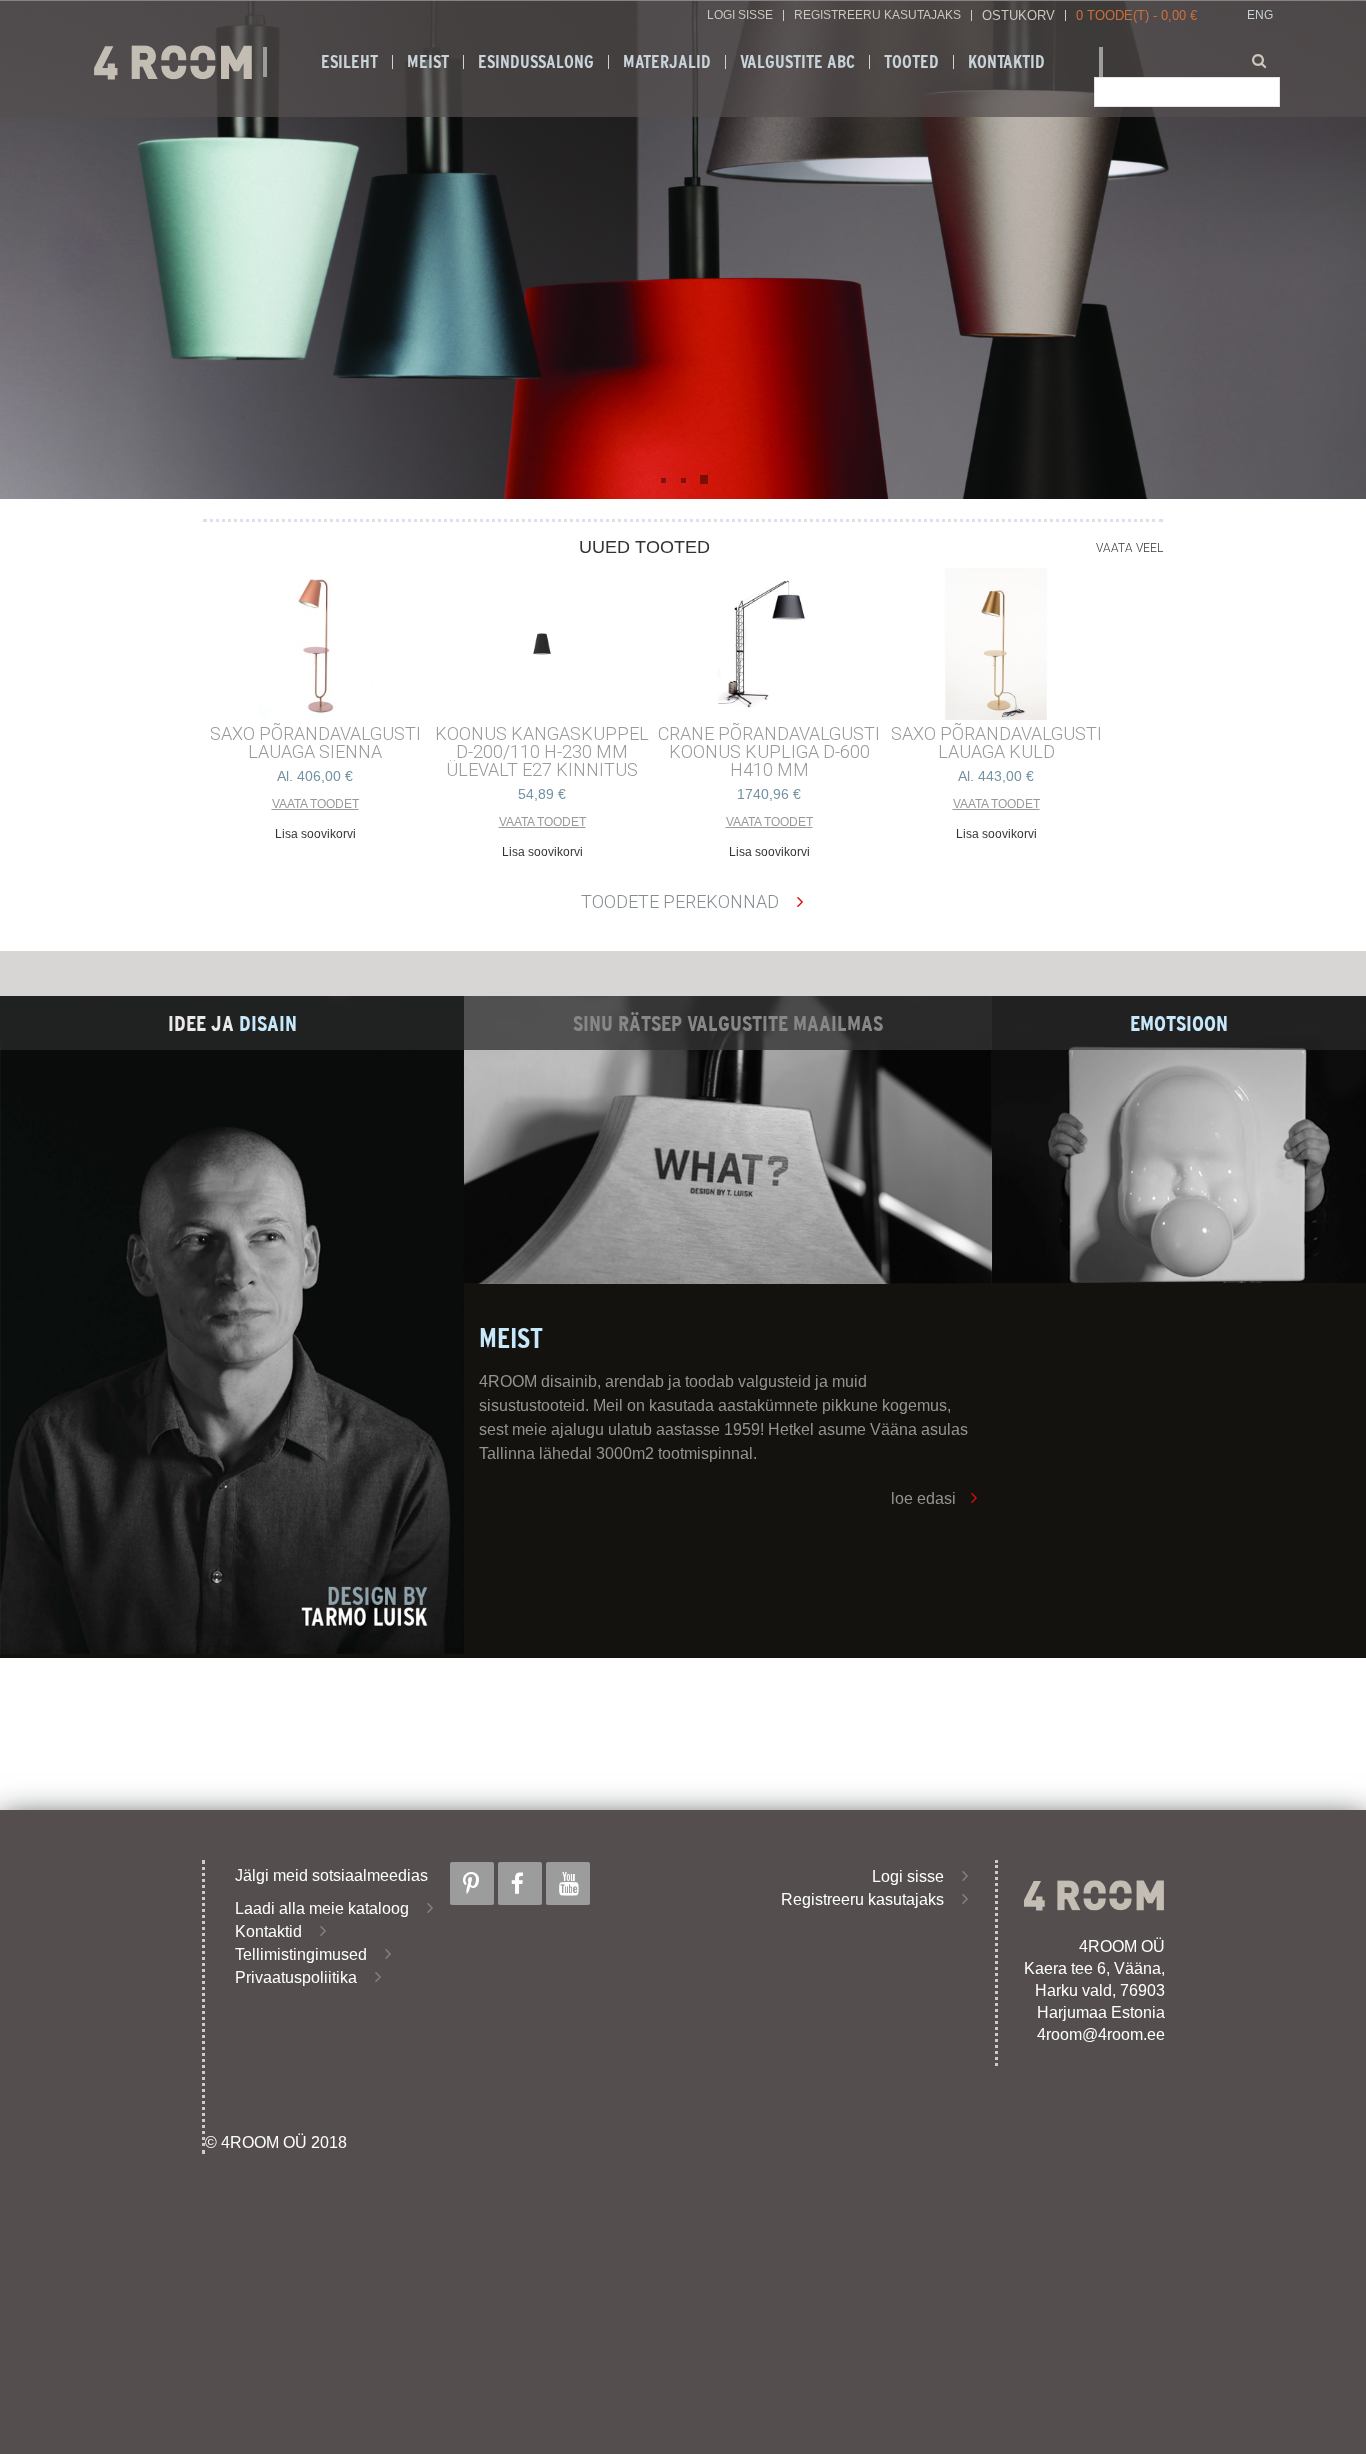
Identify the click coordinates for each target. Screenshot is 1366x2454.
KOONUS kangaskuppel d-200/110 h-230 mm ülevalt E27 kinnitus (542, 752)
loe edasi (923, 1498)
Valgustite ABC (797, 62)
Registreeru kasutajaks (877, 15)
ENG (1260, 15)
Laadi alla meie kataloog (322, 1908)
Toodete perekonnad (680, 901)
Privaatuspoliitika (296, 1977)
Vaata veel (1129, 548)
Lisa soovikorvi (315, 834)
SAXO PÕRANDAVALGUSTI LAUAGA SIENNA (315, 743)
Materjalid (667, 62)
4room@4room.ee (1101, 2034)
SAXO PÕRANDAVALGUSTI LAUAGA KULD (996, 743)
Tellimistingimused (301, 1954)
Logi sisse (740, 15)
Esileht (349, 62)
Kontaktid (1006, 62)
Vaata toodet (315, 804)
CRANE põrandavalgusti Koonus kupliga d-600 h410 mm (769, 752)
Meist (428, 62)
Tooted (911, 62)
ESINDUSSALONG (536, 62)
